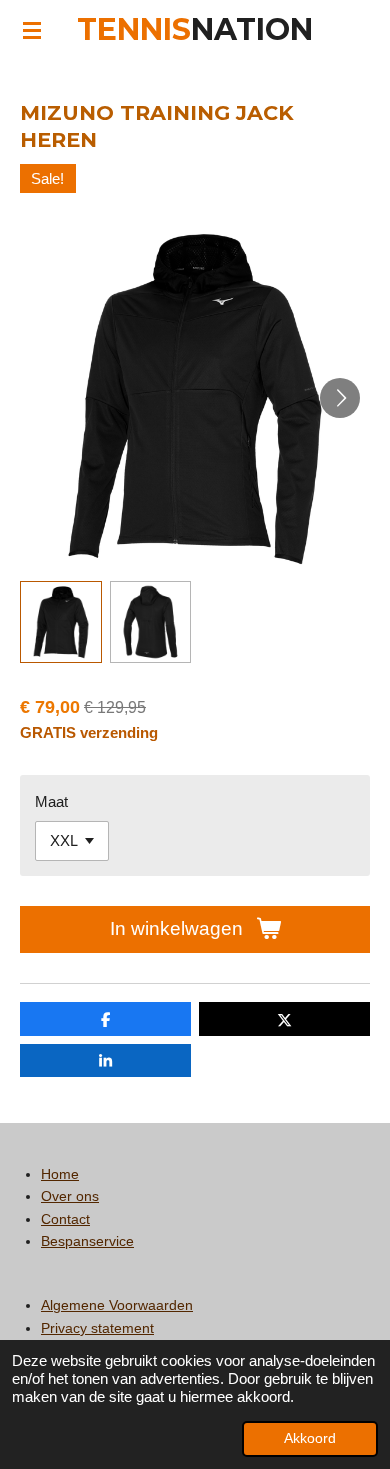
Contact (65, 1219)
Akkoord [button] (310, 1438)
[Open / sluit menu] (32, 30)
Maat (51, 801)
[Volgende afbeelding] (340, 398)
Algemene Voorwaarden (117, 1305)
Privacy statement (97, 1328)
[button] (61, 622)
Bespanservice (87, 1241)
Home (60, 1174)
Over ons (70, 1196)
